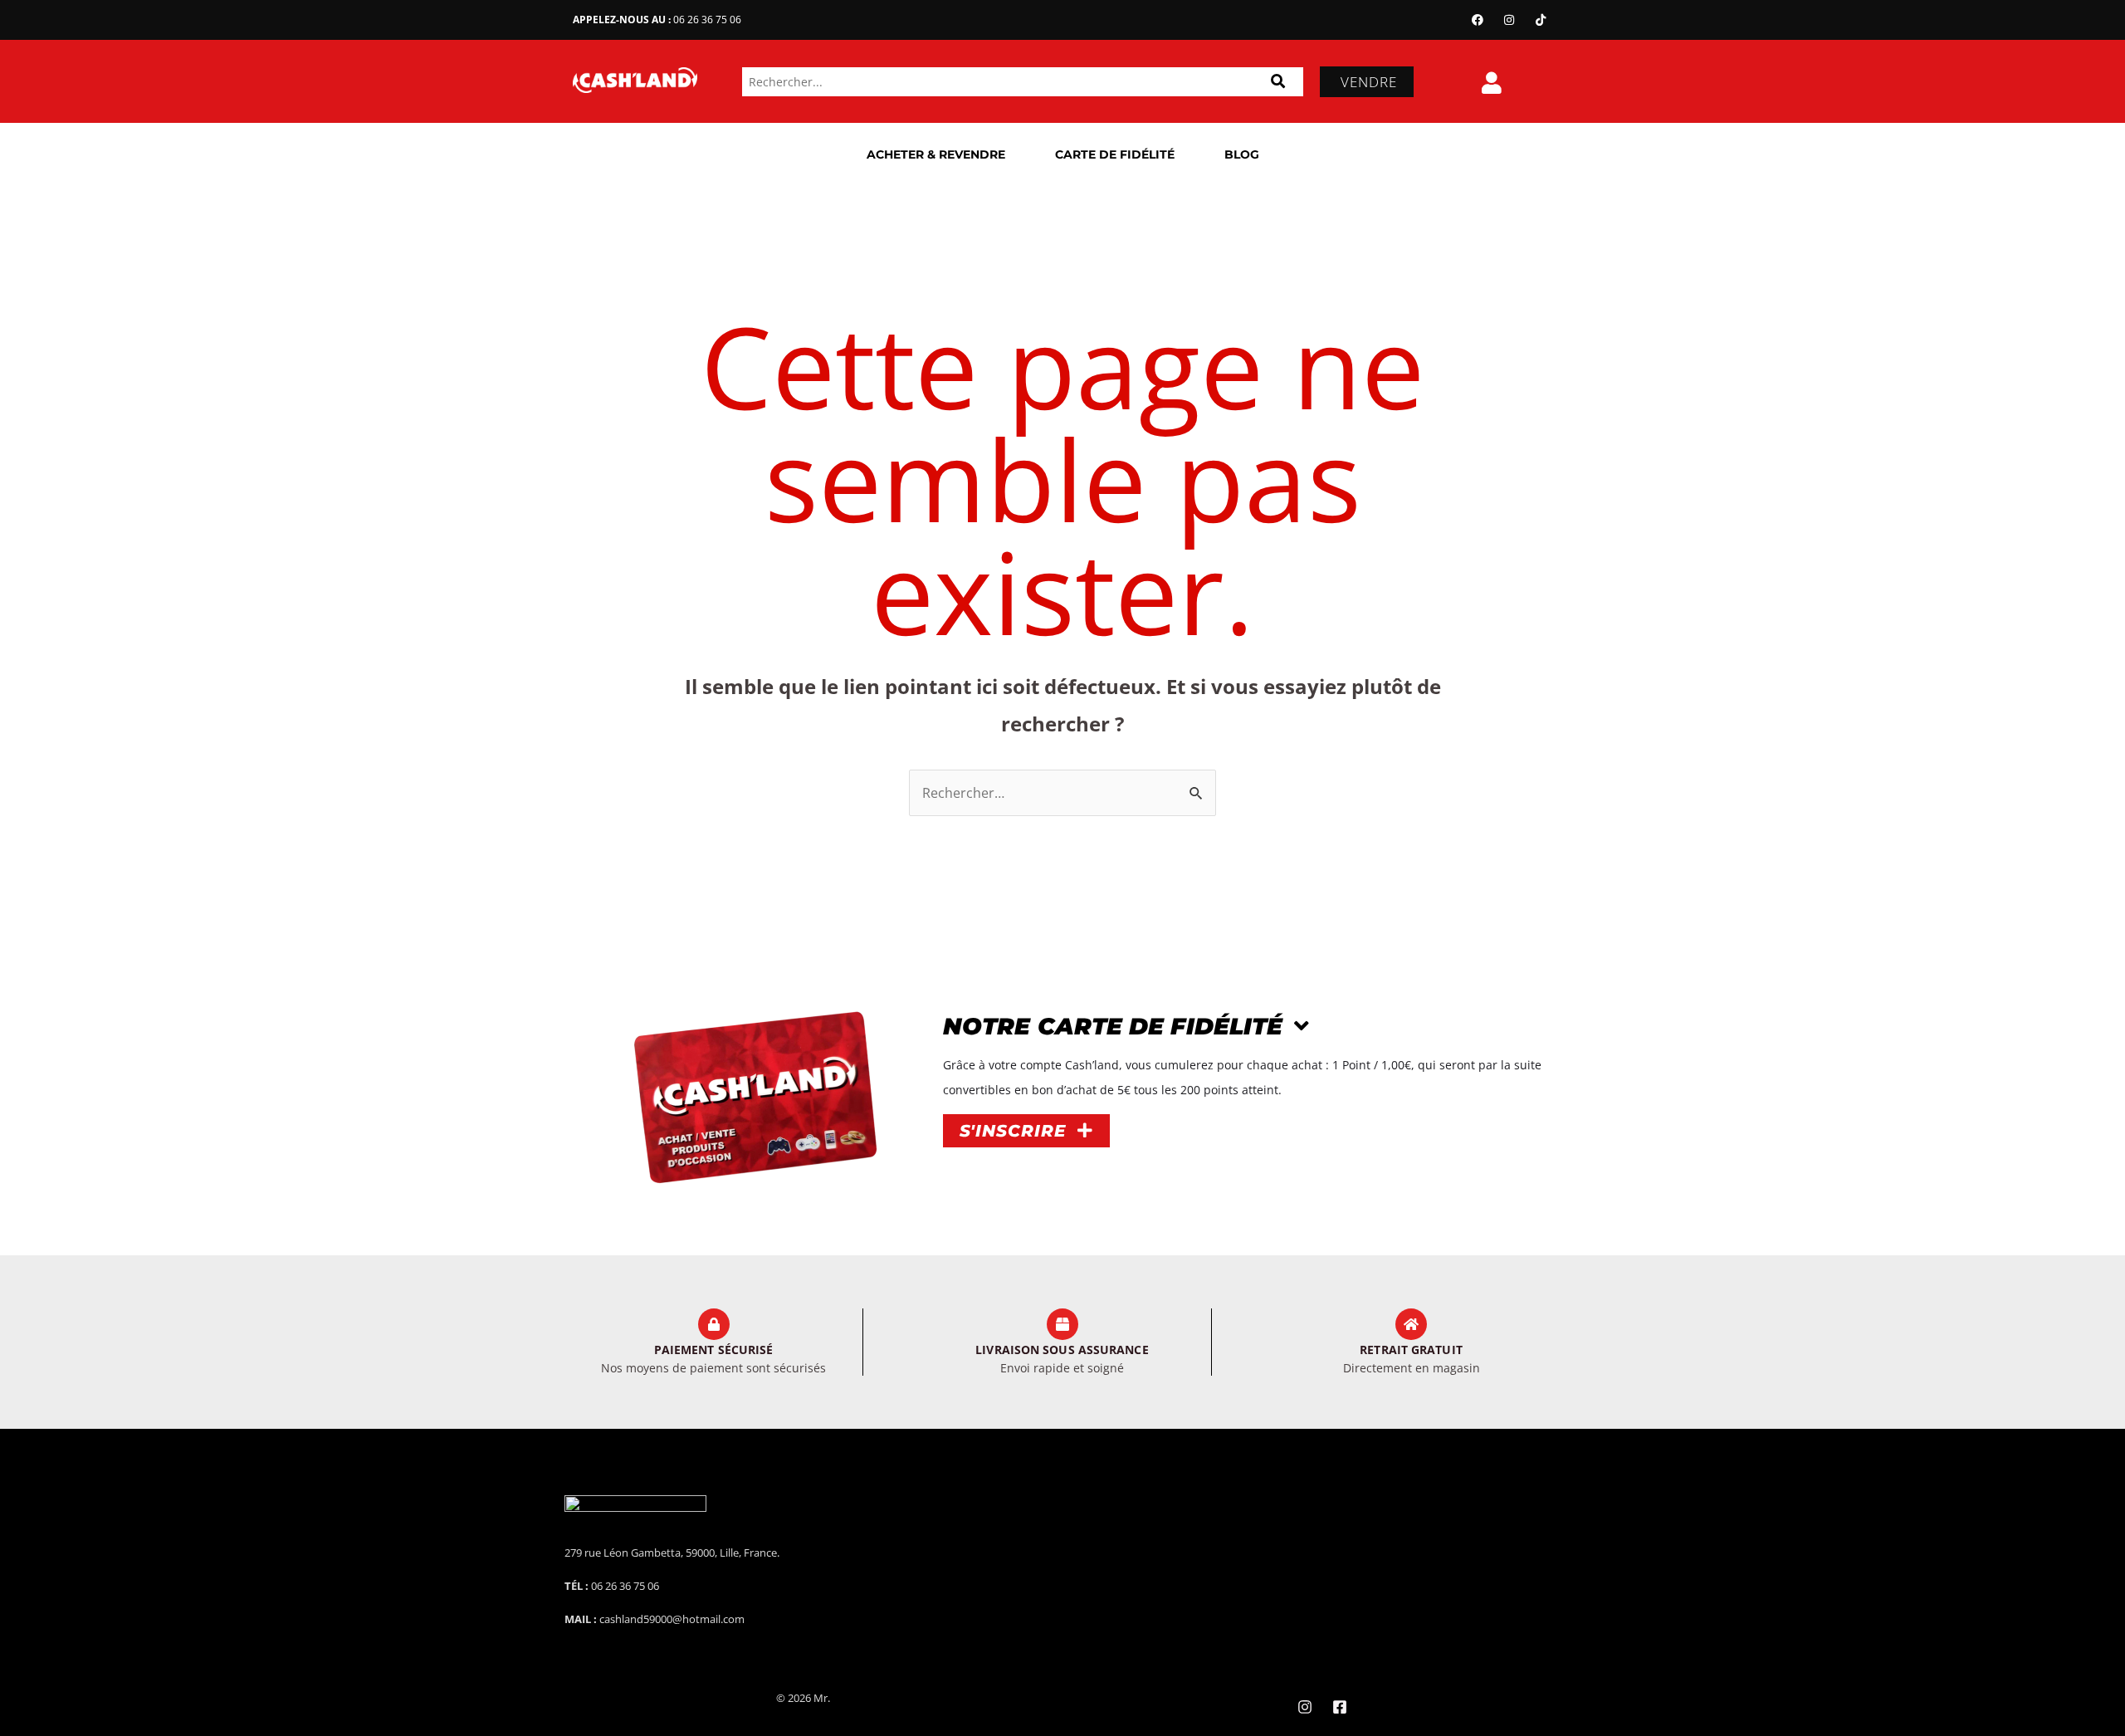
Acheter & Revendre (936, 154)
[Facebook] (1478, 20)
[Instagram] (1509, 20)
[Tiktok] (1541, 20)
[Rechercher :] (1062, 793)
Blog (1242, 154)
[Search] (1278, 82)
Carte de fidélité (1115, 154)
